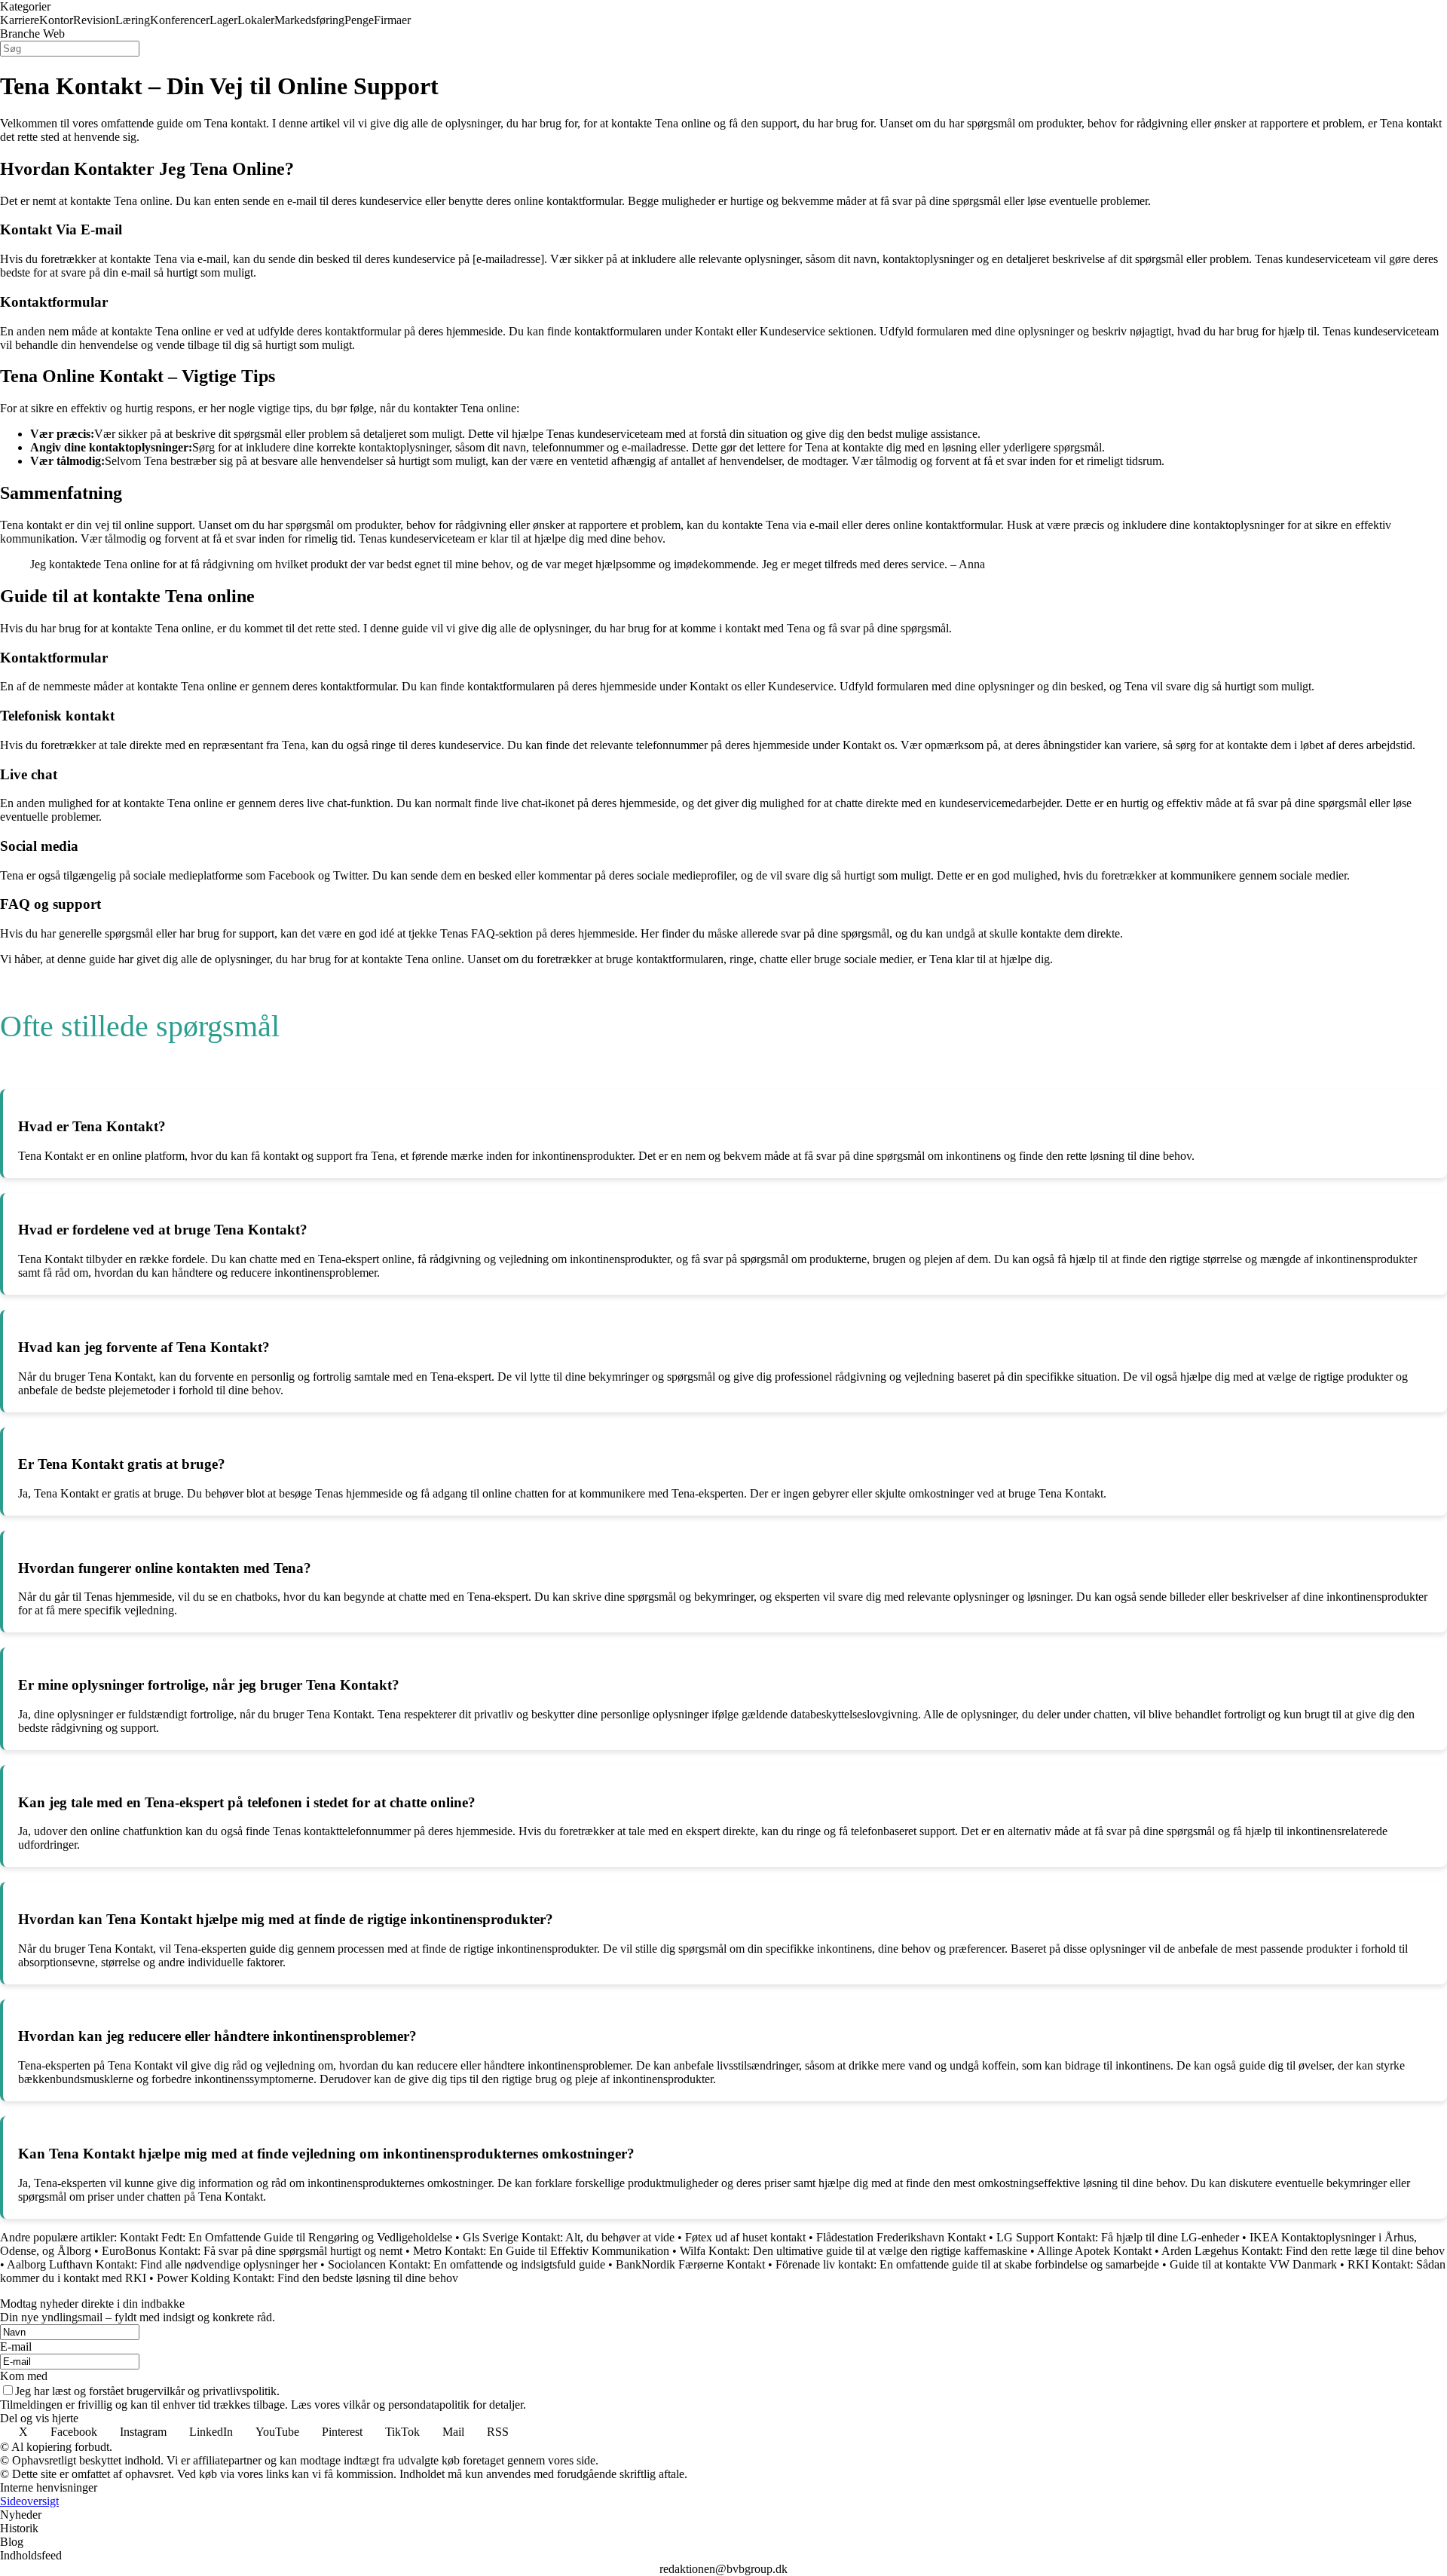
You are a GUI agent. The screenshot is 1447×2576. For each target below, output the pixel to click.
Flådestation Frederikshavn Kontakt (901, 2237)
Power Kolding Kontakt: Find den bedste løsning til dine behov (307, 2278)
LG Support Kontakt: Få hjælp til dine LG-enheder (1118, 2237)
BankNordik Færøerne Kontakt (690, 2264)
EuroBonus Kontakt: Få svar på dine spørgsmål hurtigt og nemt (252, 2251)
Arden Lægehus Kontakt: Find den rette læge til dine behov (1303, 2251)
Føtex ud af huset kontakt (745, 2237)
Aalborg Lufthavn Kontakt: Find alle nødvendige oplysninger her (162, 2264)
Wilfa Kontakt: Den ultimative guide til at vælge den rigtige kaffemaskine (854, 2251)
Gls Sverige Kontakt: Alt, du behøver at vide (569, 2237)
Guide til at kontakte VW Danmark (1253, 2264)
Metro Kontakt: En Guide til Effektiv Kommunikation (541, 2251)
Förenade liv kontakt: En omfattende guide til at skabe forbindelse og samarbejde (967, 2264)
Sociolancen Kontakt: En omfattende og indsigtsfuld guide (467, 2264)
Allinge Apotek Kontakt (1094, 2251)
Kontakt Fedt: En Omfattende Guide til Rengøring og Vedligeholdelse (286, 2237)
